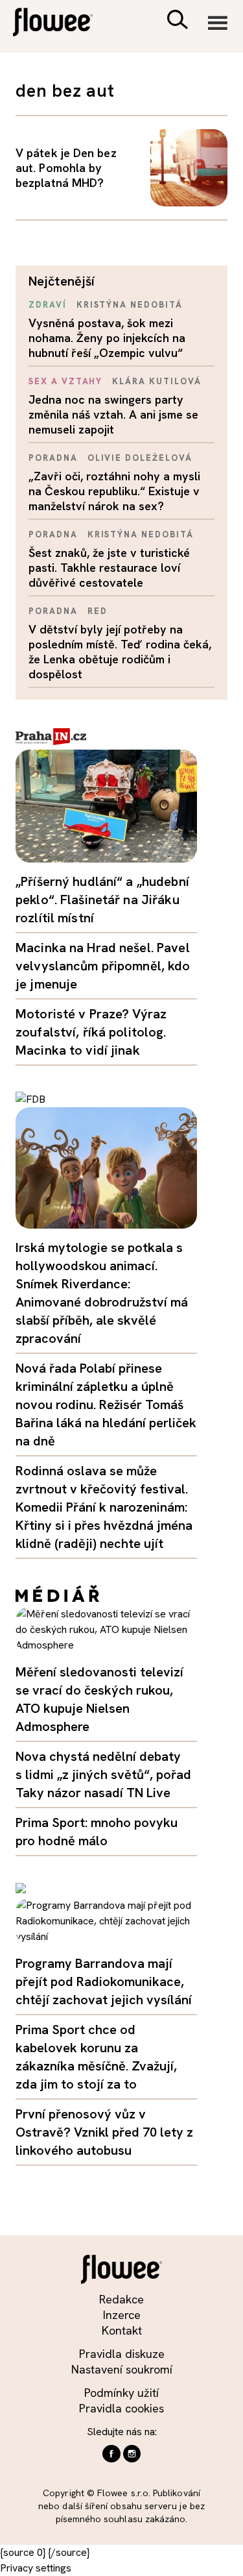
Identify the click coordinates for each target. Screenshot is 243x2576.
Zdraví (48, 305)
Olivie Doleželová (140, 458)
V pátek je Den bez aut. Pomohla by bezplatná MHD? (66, 168)
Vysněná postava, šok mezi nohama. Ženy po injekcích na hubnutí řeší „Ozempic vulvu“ (107, 338)
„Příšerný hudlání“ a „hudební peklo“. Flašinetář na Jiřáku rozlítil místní (102, 900)
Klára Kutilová (156, 381)
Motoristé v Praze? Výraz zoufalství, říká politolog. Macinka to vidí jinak (91, 1032)
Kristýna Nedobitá (130, 305)
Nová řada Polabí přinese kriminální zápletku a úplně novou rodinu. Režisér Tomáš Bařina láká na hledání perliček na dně (106, 1405)
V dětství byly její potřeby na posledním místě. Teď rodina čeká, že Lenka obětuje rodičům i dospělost (120, 652)
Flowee (62, 24)
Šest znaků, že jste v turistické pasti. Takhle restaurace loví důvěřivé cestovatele (109, 568)
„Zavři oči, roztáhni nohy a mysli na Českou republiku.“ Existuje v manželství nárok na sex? (114, 491)
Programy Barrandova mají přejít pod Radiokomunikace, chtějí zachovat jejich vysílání (104, 1981)
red (98, 611)
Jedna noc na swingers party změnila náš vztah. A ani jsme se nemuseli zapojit (113, 414)
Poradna (53, 458)
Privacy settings (36, 2568)
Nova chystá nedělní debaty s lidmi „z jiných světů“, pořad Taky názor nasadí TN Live (103, 1774)
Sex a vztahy (65, 381)
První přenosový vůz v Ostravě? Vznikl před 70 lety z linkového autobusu (104, 2132)
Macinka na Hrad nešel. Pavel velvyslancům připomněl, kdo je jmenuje (103, 966)
